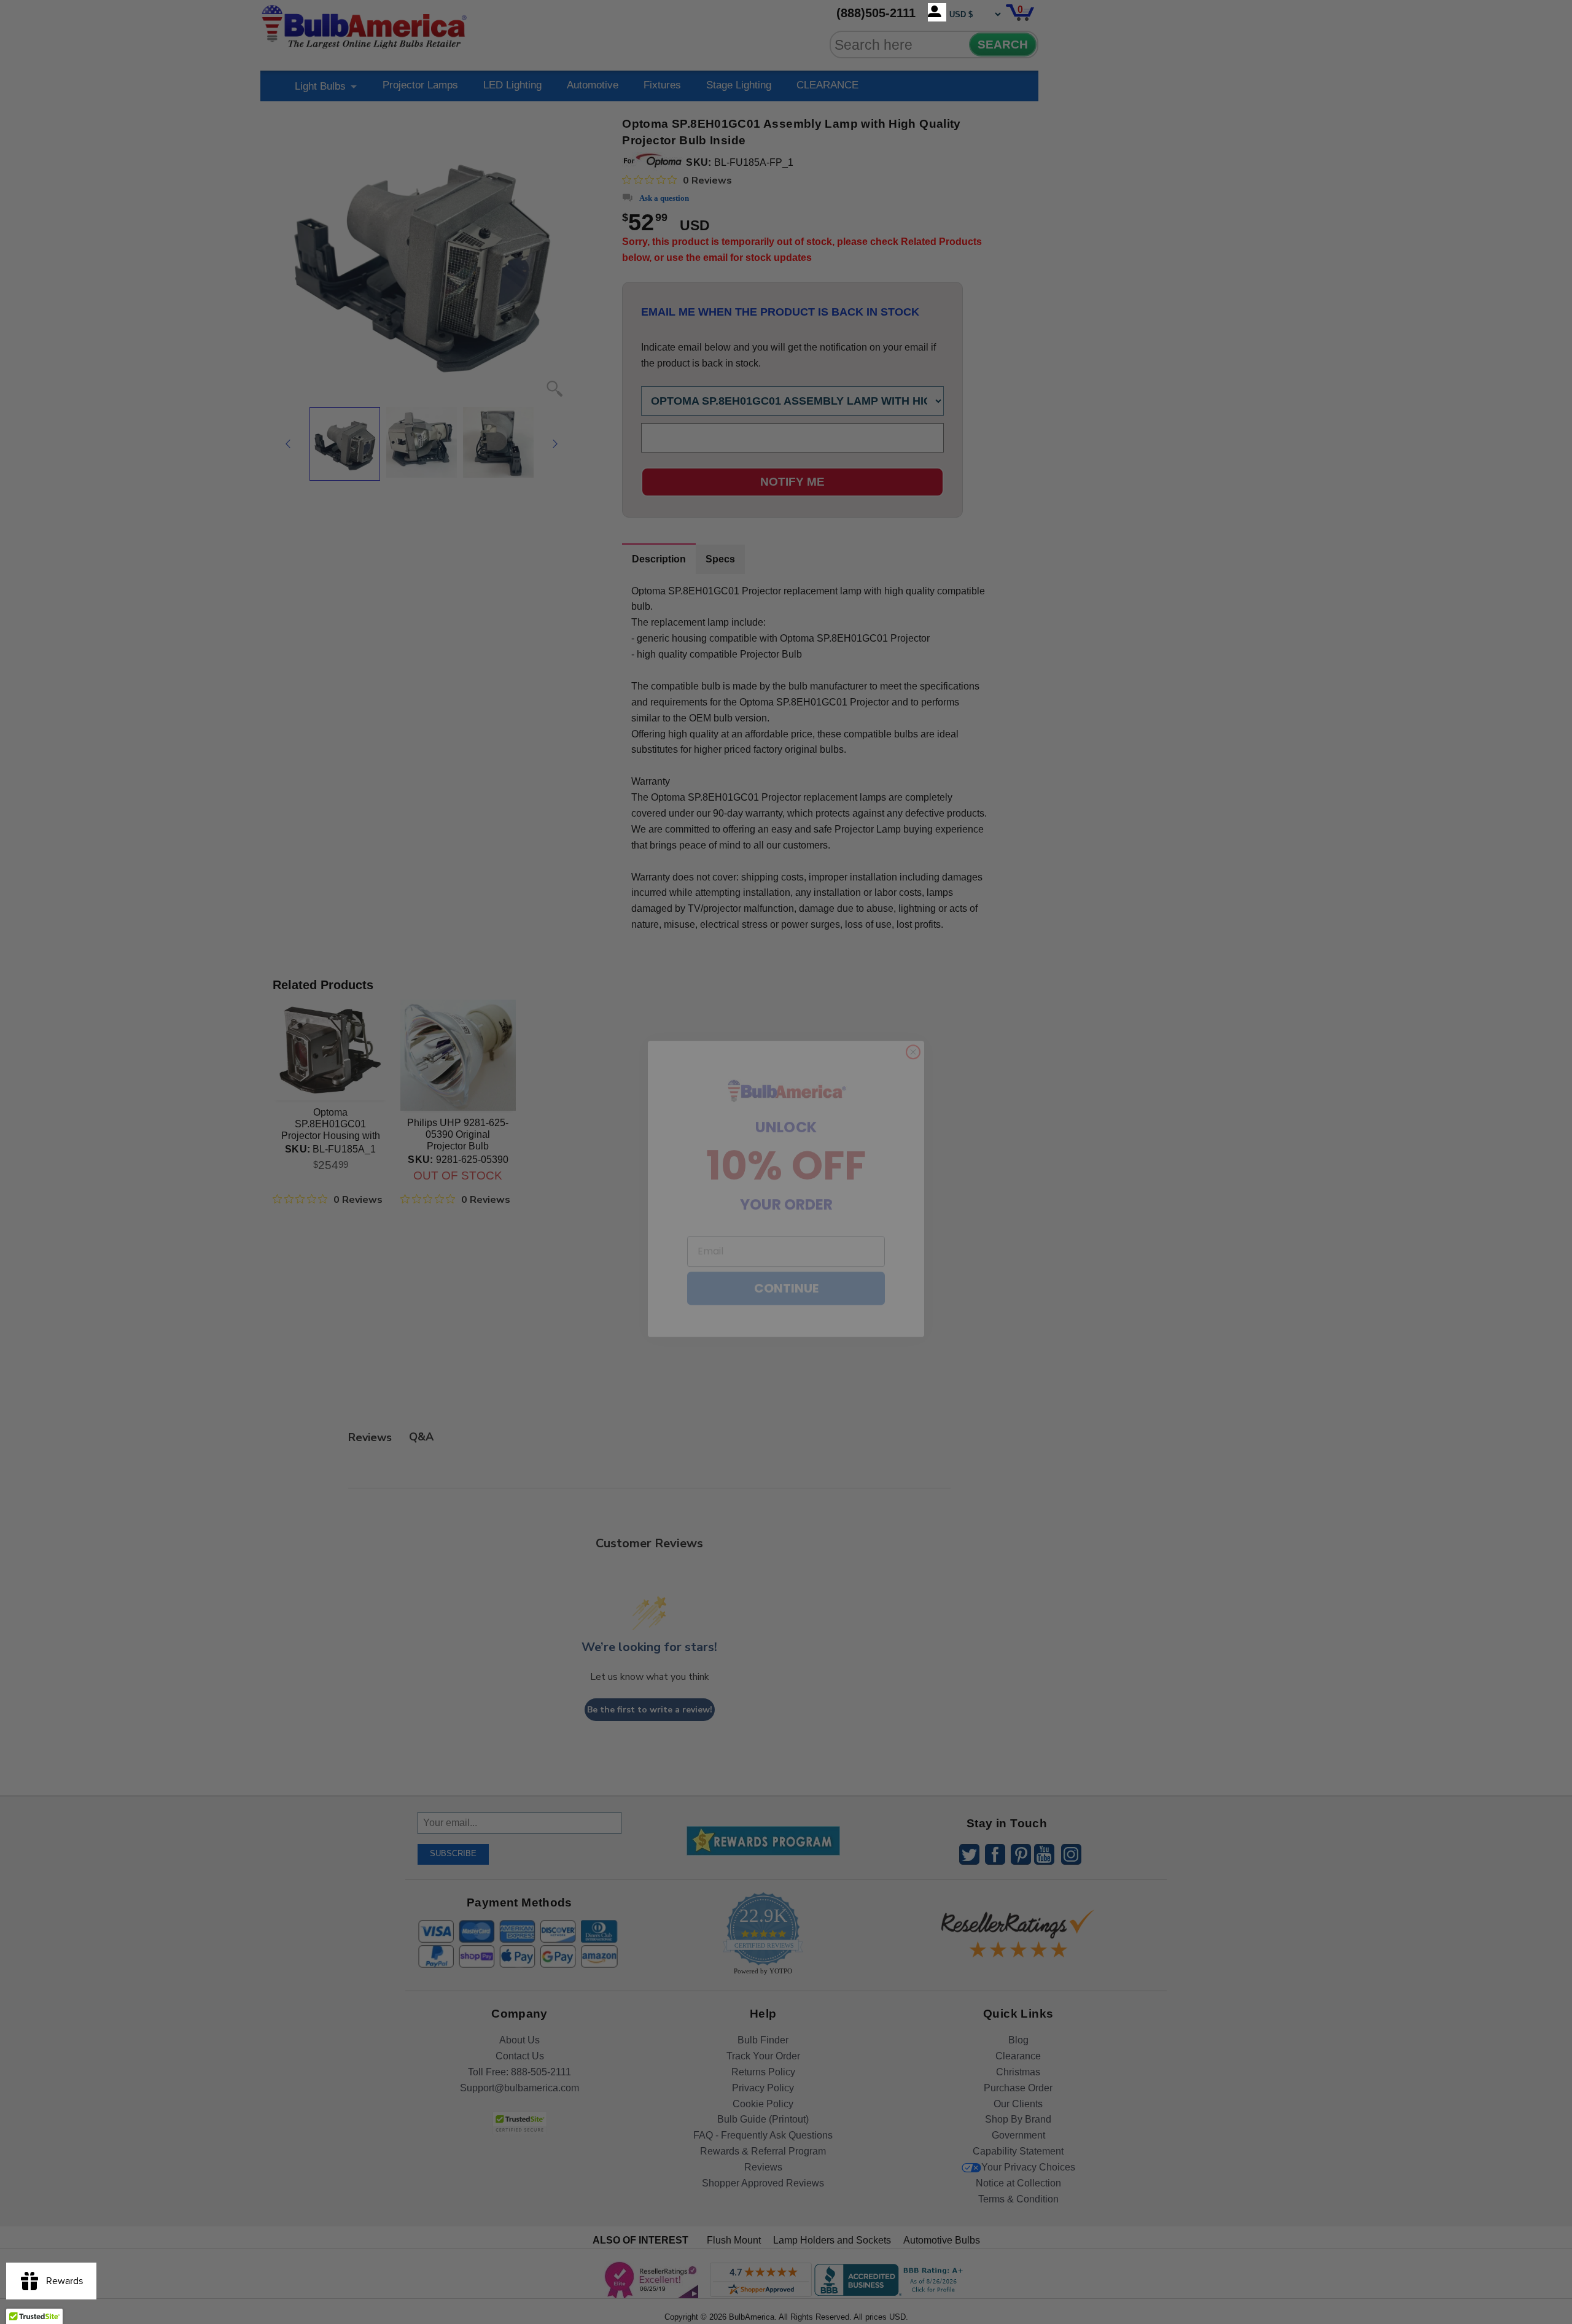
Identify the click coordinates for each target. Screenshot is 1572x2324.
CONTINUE (786, 1262)
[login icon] (937, 12)
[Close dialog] (913, 1025)
